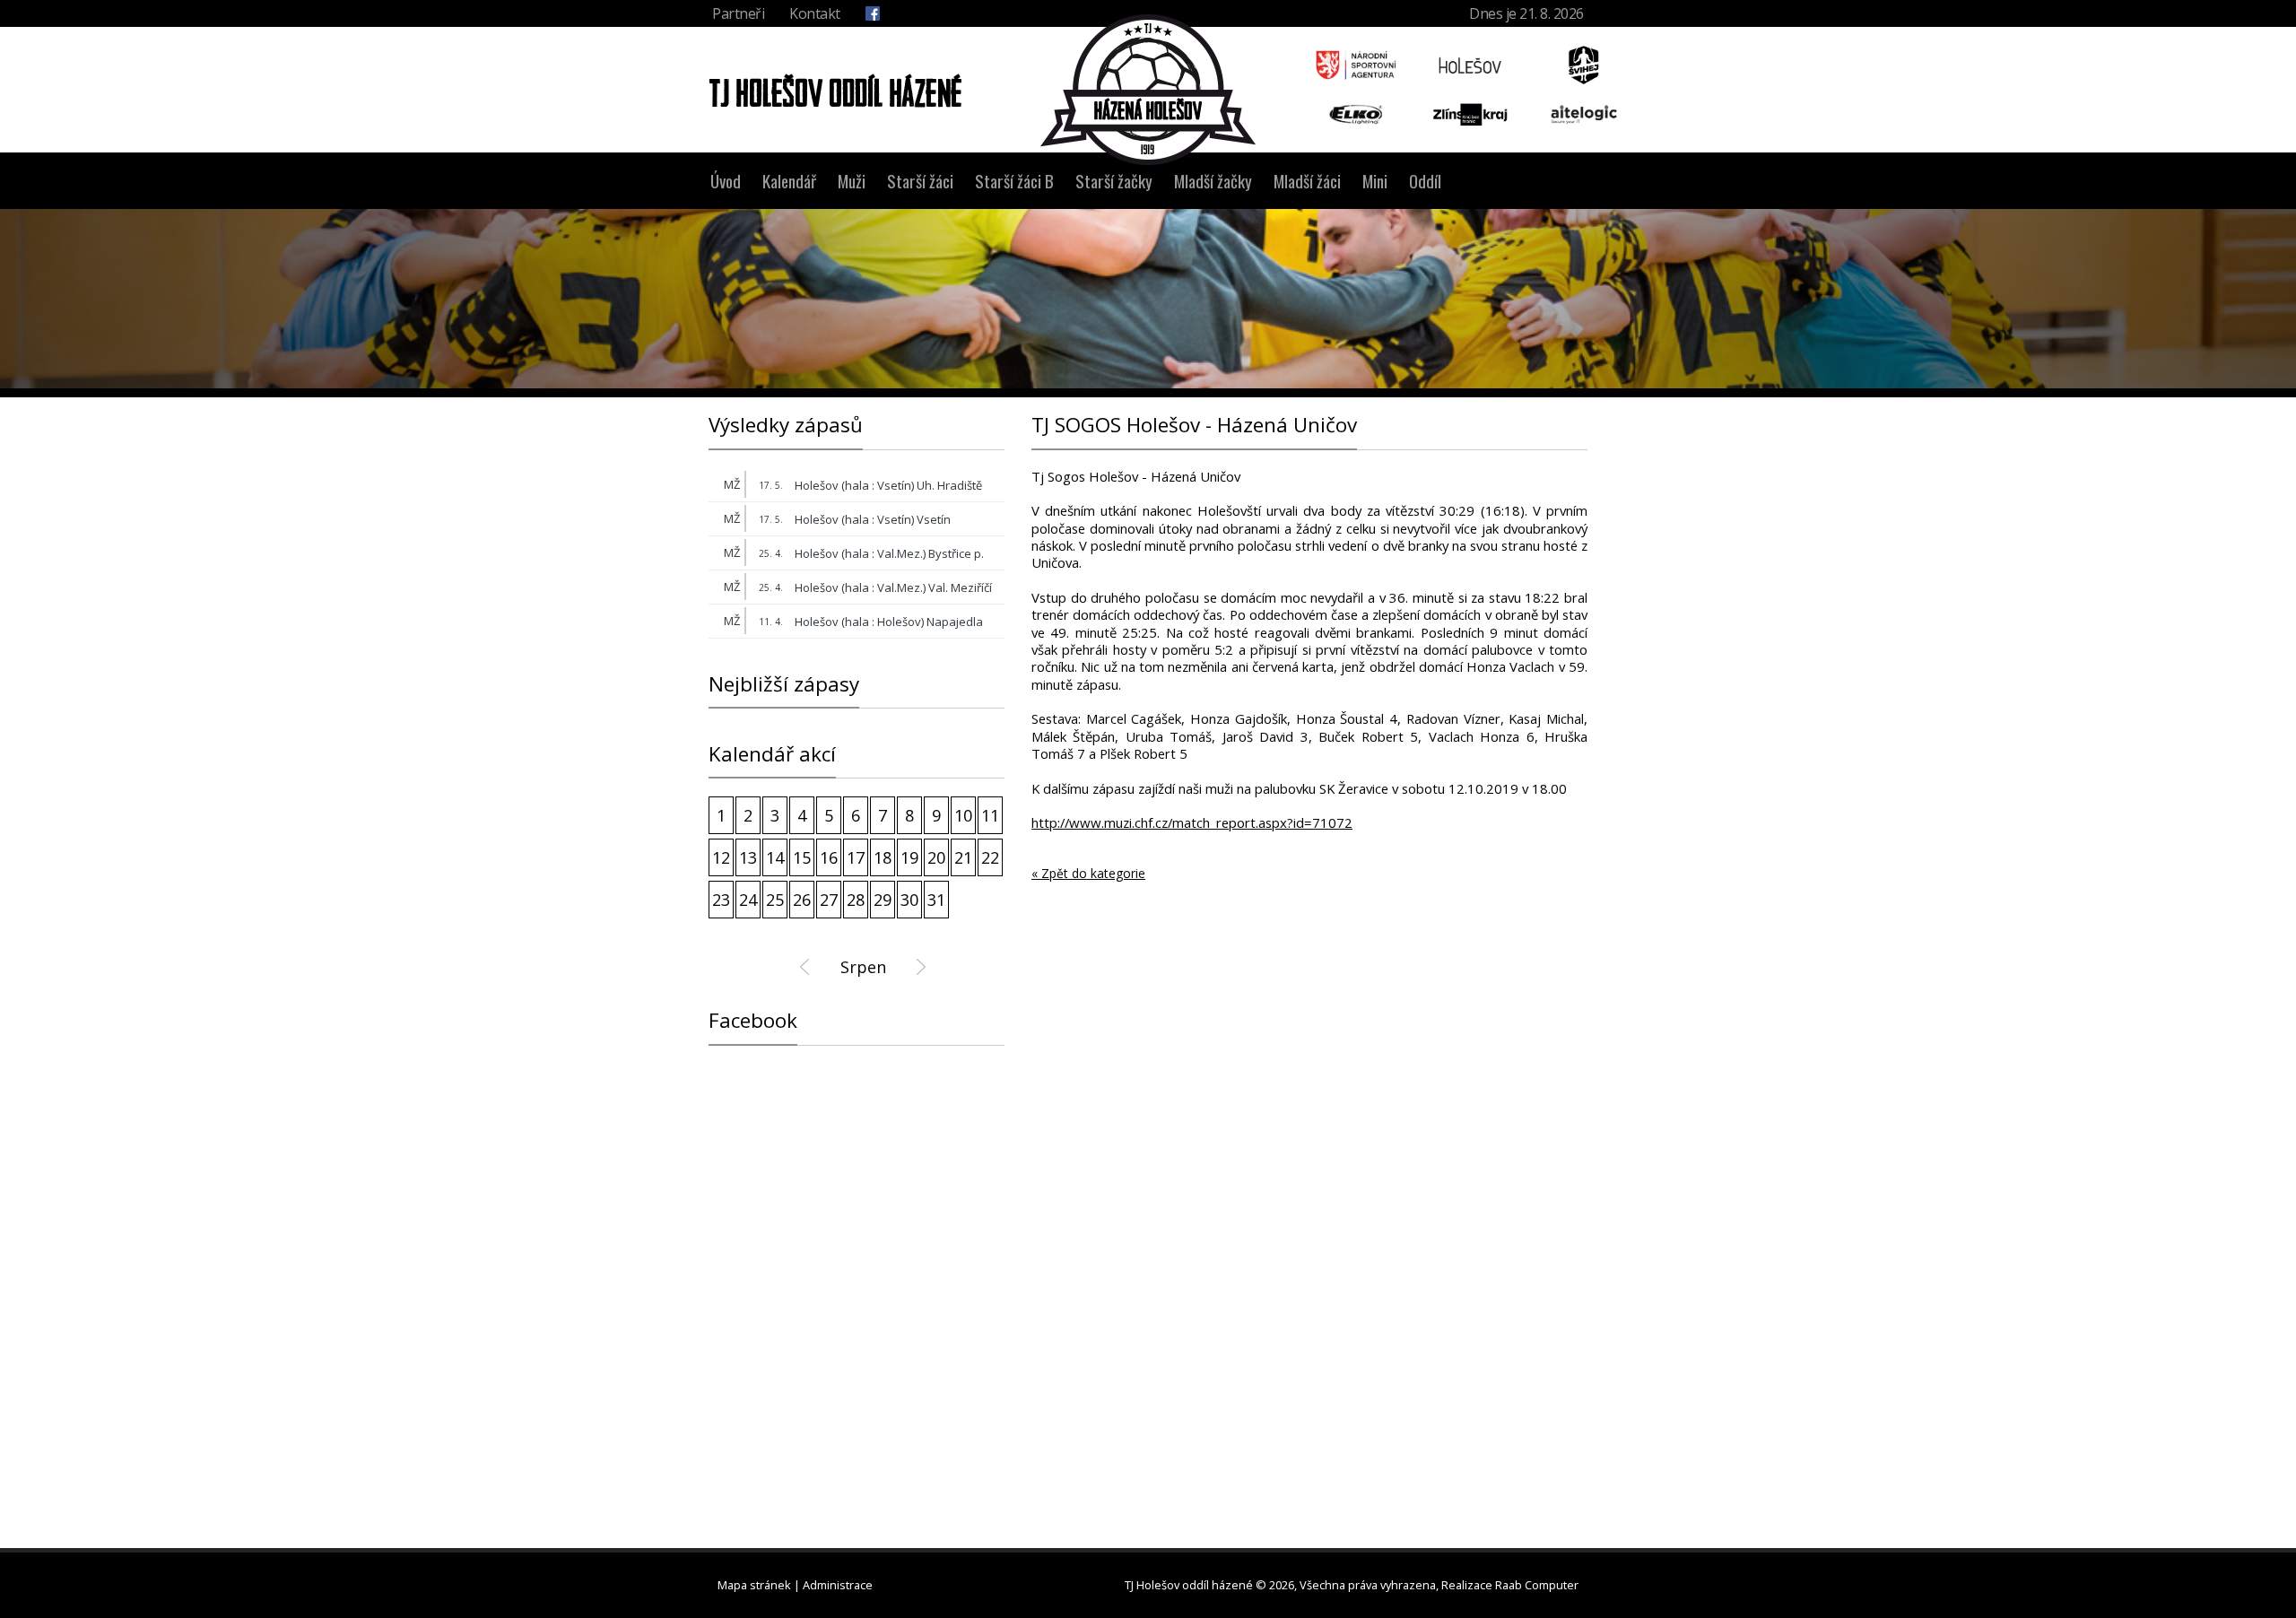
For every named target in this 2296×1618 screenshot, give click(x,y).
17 (856, 857)
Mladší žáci (1307, 181)
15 (802, 857)
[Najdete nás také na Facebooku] (873, 13)
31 (936, 900)
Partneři (738, 13)
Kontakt (815, 13)
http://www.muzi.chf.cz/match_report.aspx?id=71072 (1192, 823)
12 (721, 857)
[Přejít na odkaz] (1357, 65)
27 (829, 900)
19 (909, 857)
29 (883, 900)
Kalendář (789, 181)
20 (936, 857)
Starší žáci (920, 181)
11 (990, 815)
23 (721, 900)
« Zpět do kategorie (1088, 874)
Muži (852, 181)
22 (990, 857)
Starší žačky (1114, 181)
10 (963, 815)
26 (802, 900)
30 (909, 900)
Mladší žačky (1213, 181)
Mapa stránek (754, 1585)
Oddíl (1425, 181)
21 (963, 857)
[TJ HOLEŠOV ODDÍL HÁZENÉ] (831, 89)
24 (748, 900)
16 (829, 857)
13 (748, 857)
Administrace (838, 1585)
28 (856, 900)
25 (775, 900)
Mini (1375, 181)
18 (883, 857)
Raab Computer (1537, 1585)
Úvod (726, 181)
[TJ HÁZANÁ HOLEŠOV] (1148, 90)
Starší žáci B (1014, 181)
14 (775, 857)
